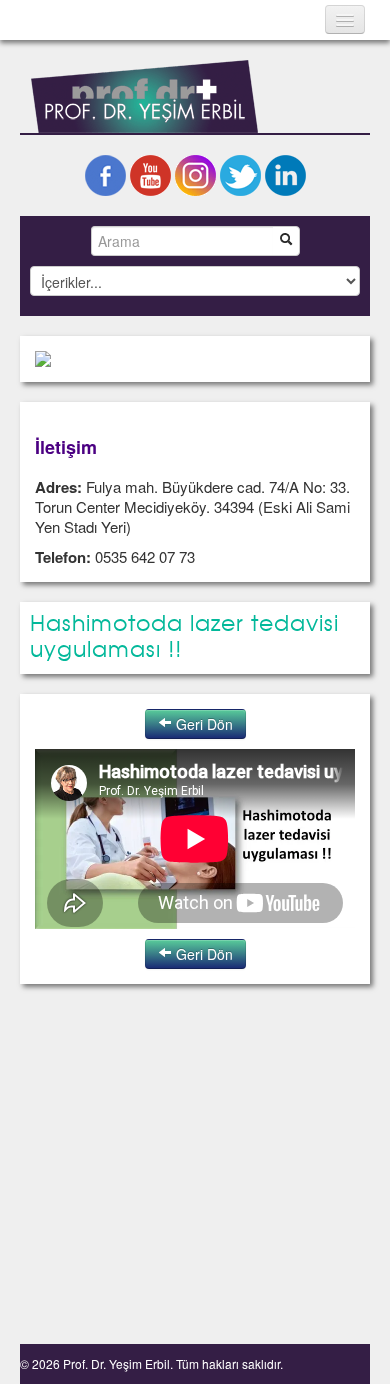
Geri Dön (202, 724)
